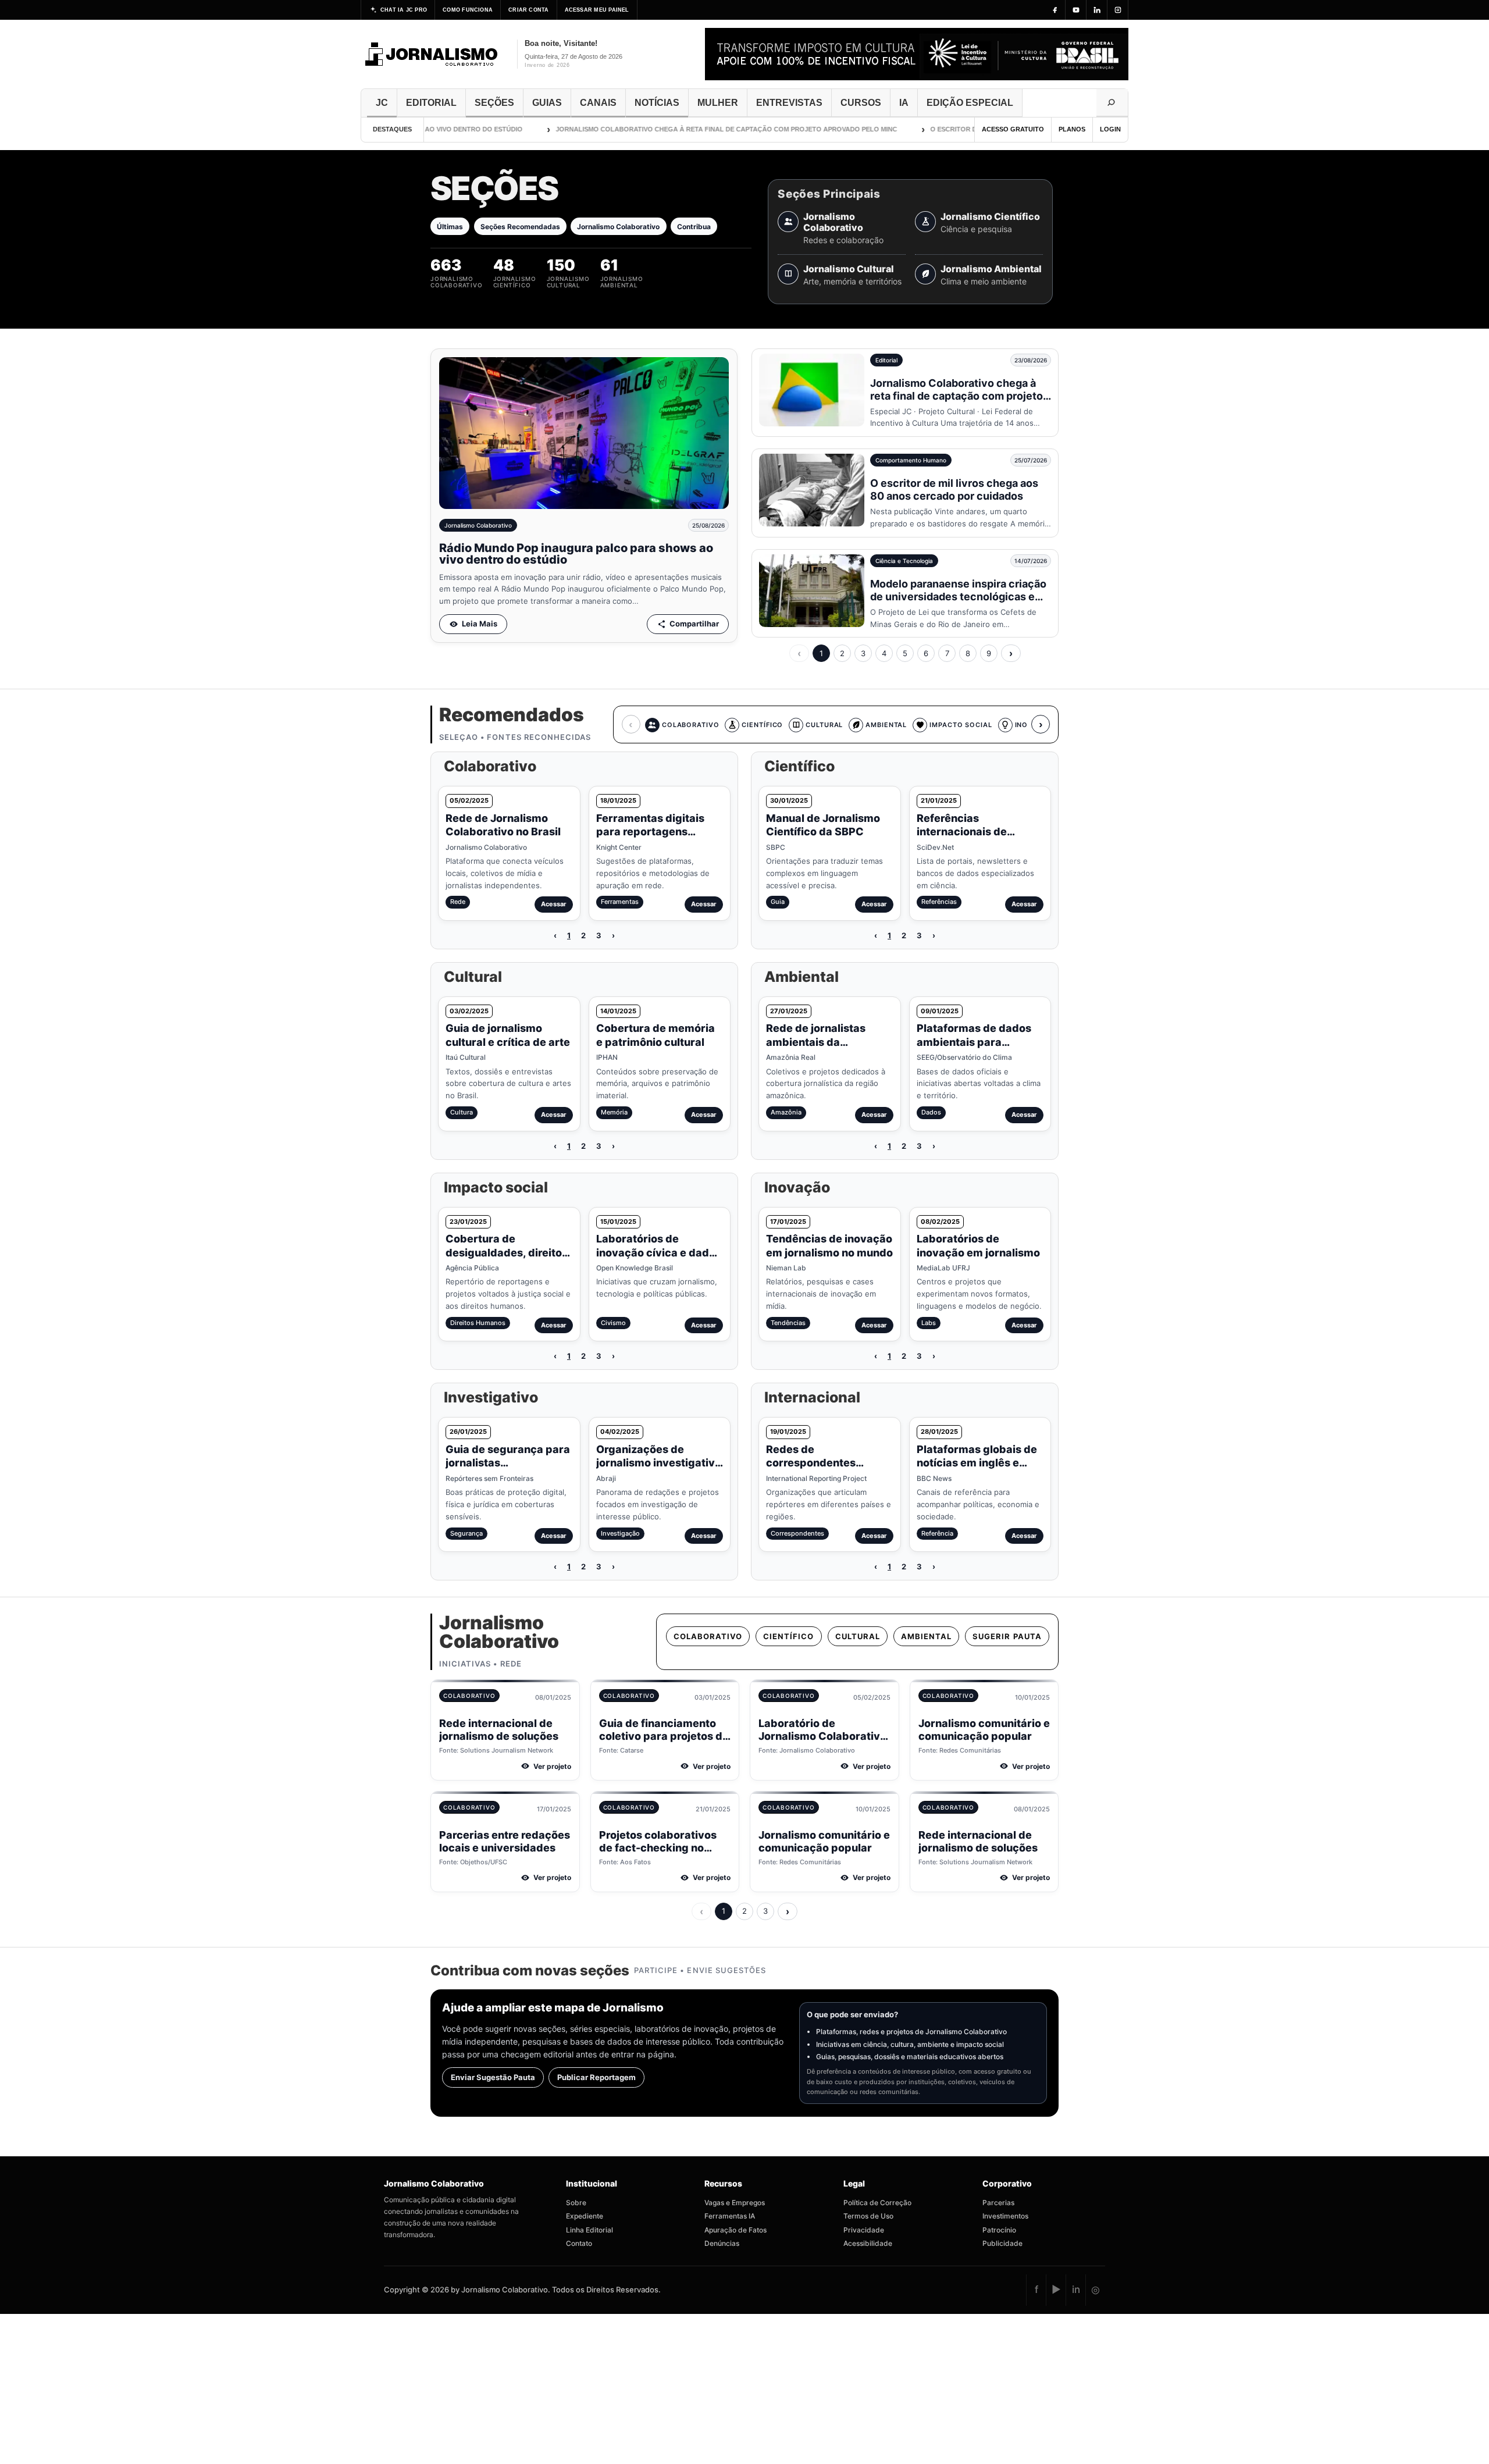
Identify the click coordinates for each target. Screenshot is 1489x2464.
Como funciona (468, 10)
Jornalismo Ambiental (991, 269)
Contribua (694, 227)
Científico (788, 1636)
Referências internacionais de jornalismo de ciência (972, 832)
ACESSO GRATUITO (1013, 129)
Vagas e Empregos (735, 2203)
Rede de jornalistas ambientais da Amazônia (816, 1042)
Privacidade (864, 2230)
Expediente (585, 2216)
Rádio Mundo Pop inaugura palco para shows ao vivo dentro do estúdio (576, 554)
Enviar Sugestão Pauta (493, 2077)
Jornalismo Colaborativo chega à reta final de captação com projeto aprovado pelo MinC (678, 129)
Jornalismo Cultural (849, 269)
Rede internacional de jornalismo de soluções (499, 1730)
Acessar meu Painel (597, 10)
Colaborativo (708, 1636)
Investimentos (1005, 2216)
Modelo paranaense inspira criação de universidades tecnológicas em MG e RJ (958, 597)
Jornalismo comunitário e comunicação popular (984, 1730)
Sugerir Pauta (1007, 1636)
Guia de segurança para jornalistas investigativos (508, 1463)
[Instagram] (1118, 10)
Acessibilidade (868, 2243)
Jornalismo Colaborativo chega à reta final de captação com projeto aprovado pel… (957, 396)
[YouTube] (1076, 10)
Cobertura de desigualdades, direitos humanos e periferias (507, 1252)
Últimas (450, 227)
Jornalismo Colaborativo (618, 227)
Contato (579, 2243)
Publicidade (1002, 2243)
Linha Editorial (589, 2230)
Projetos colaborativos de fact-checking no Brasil (658, 1848)
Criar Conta (528, 10)
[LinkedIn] (1097, 10)
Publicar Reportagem (596, 2077)
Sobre (576, 2203)
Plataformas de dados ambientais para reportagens (974, 1042)
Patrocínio (999, 2230)
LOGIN (1110, 129)
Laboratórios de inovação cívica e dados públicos (659, 1252)
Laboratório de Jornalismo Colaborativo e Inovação (822, 1736)
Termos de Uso (868, 2216)
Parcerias (998, 2203)
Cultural (858, 1636)
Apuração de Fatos (735, 2230)
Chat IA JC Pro (404, 10)
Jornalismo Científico (990, 217)
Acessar (554, 904)
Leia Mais (480, 624)
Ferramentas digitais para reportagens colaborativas (650, 832)
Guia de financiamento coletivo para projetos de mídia (664, 1736)
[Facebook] (1055, 10)
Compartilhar (694, 624)
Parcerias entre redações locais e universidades (505, 1842)
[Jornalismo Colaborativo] (432, 54)
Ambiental (926, 1636)
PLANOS (1072, 129)
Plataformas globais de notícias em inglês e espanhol (977, 1463)
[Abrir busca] (1112, 103)
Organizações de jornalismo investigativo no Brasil (659, 1463)
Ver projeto (552, 1766)
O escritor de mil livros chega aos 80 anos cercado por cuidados (954, 489)
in (1076, 2289)
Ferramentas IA (730, 2216)
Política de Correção (877, 2203)
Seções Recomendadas (520, 227)
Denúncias (722, 2243)
